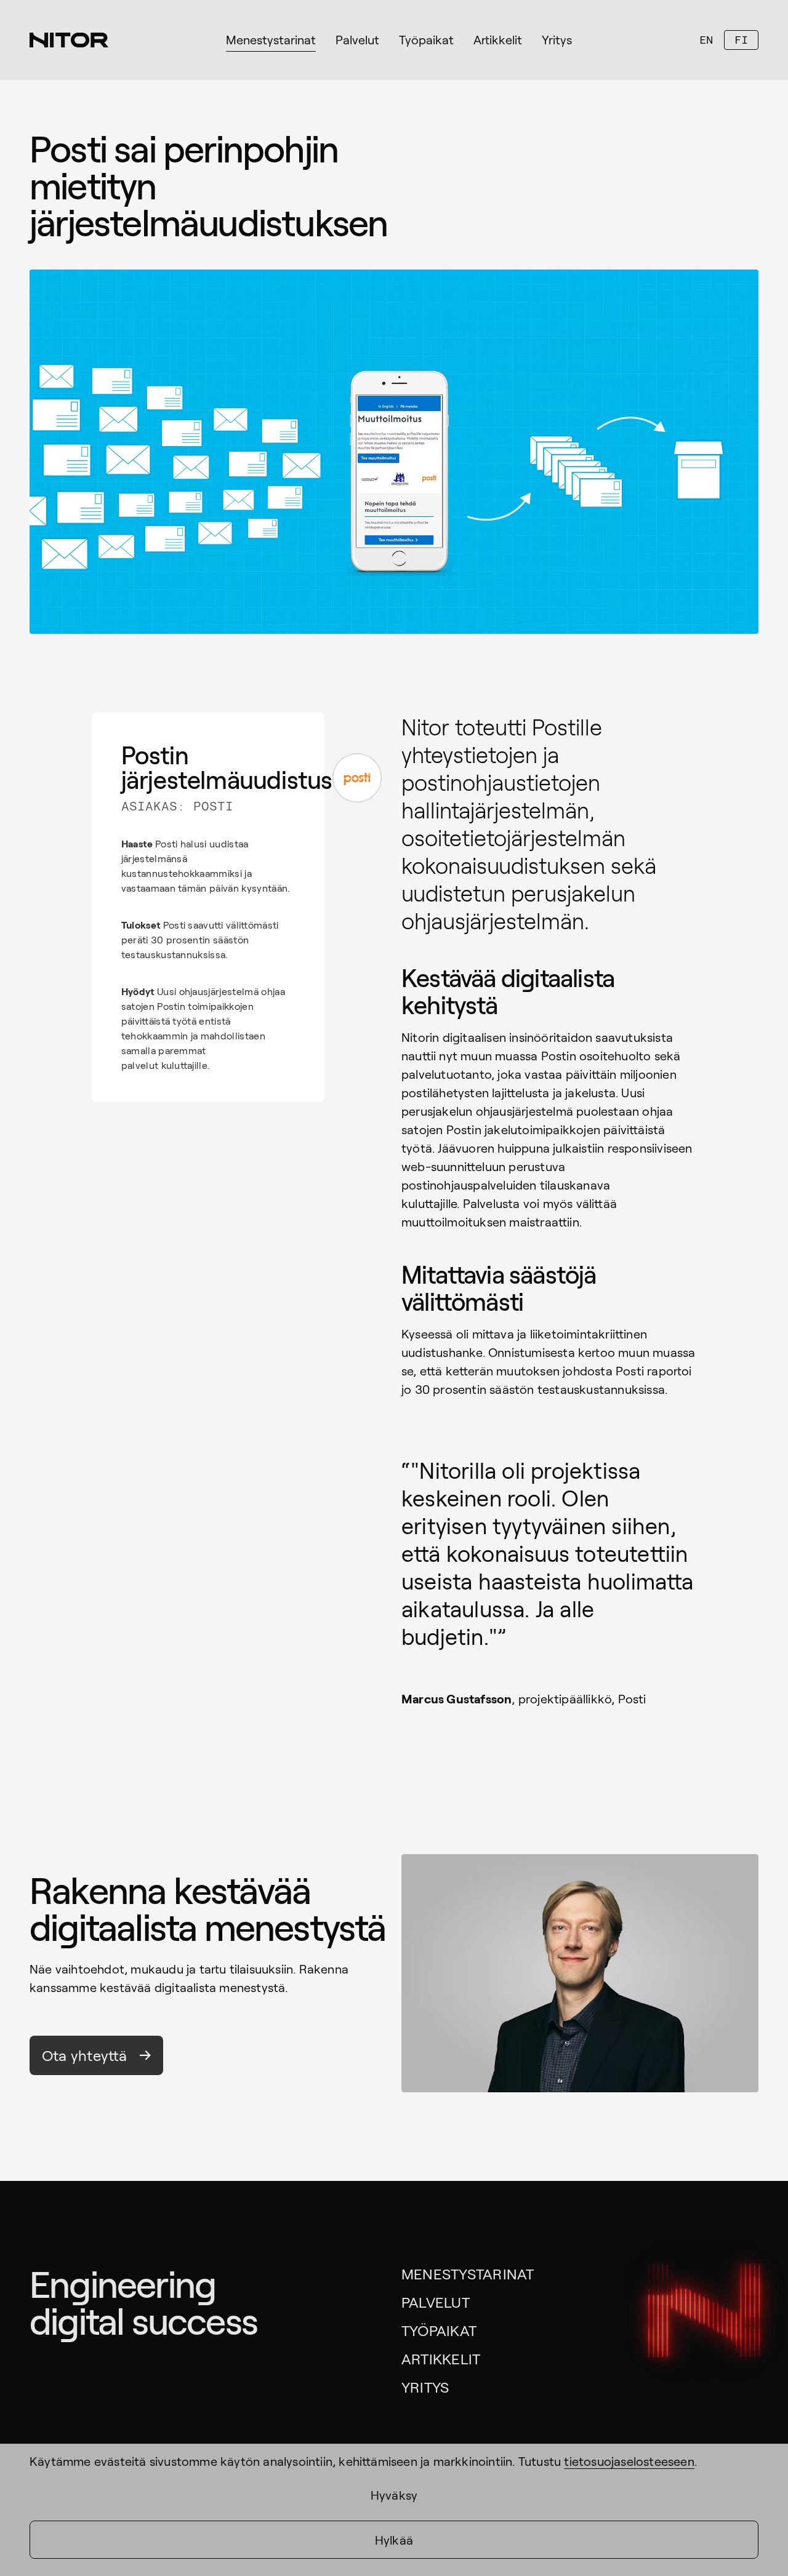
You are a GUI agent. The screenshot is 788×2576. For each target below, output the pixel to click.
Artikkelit (441, 2358)
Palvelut (436, 2302)
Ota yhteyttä (85, 2055)
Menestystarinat (468, 2274)
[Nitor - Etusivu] (69, 40)
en (706, 40)
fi (741, 40)
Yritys (425, 2387)
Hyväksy (394, 2495)
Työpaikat (439, 2330)
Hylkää (394, 2540)
